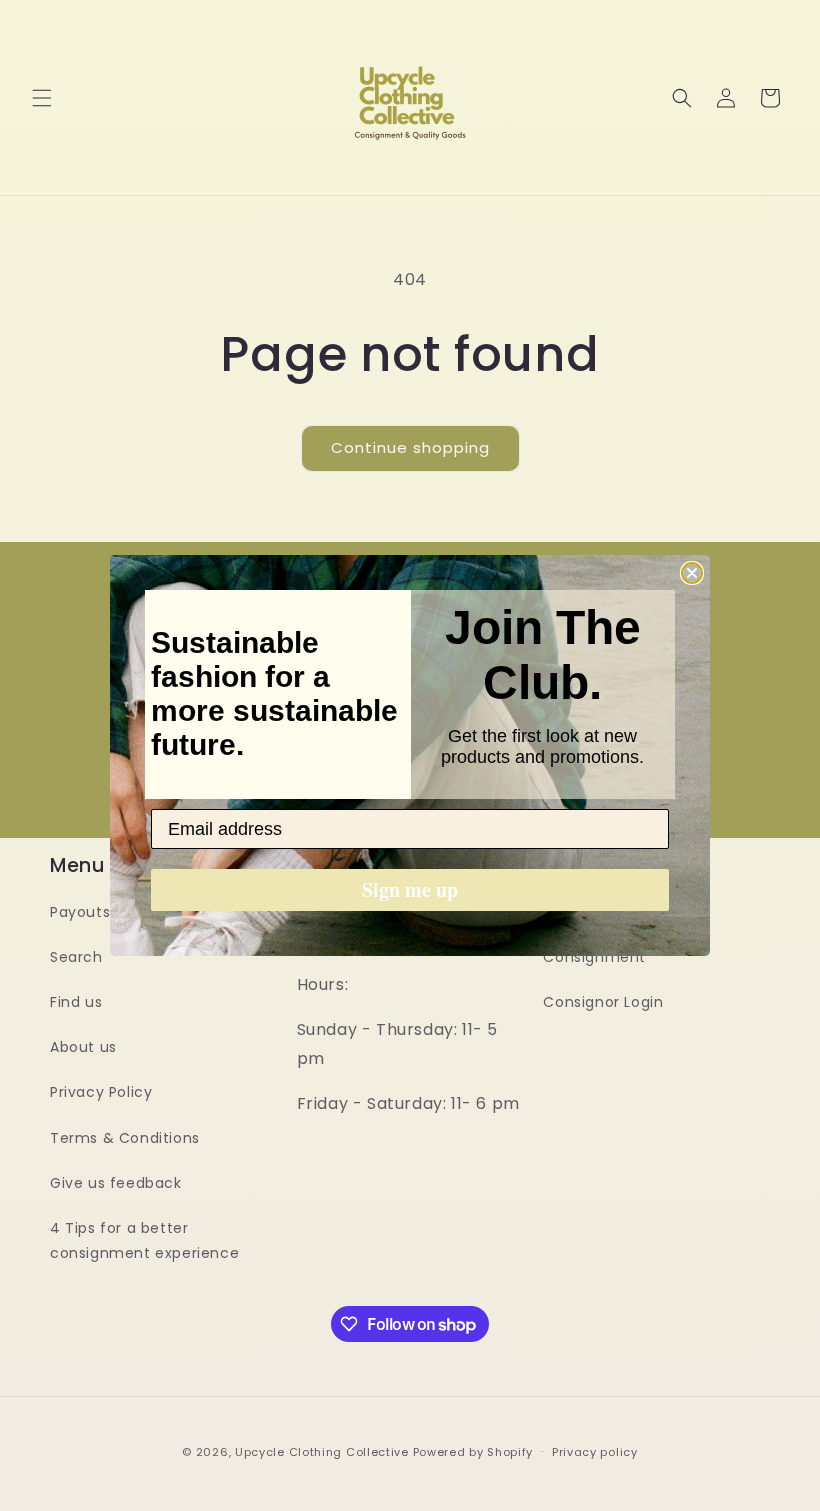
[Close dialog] (692, 573)
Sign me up (410, 889)
